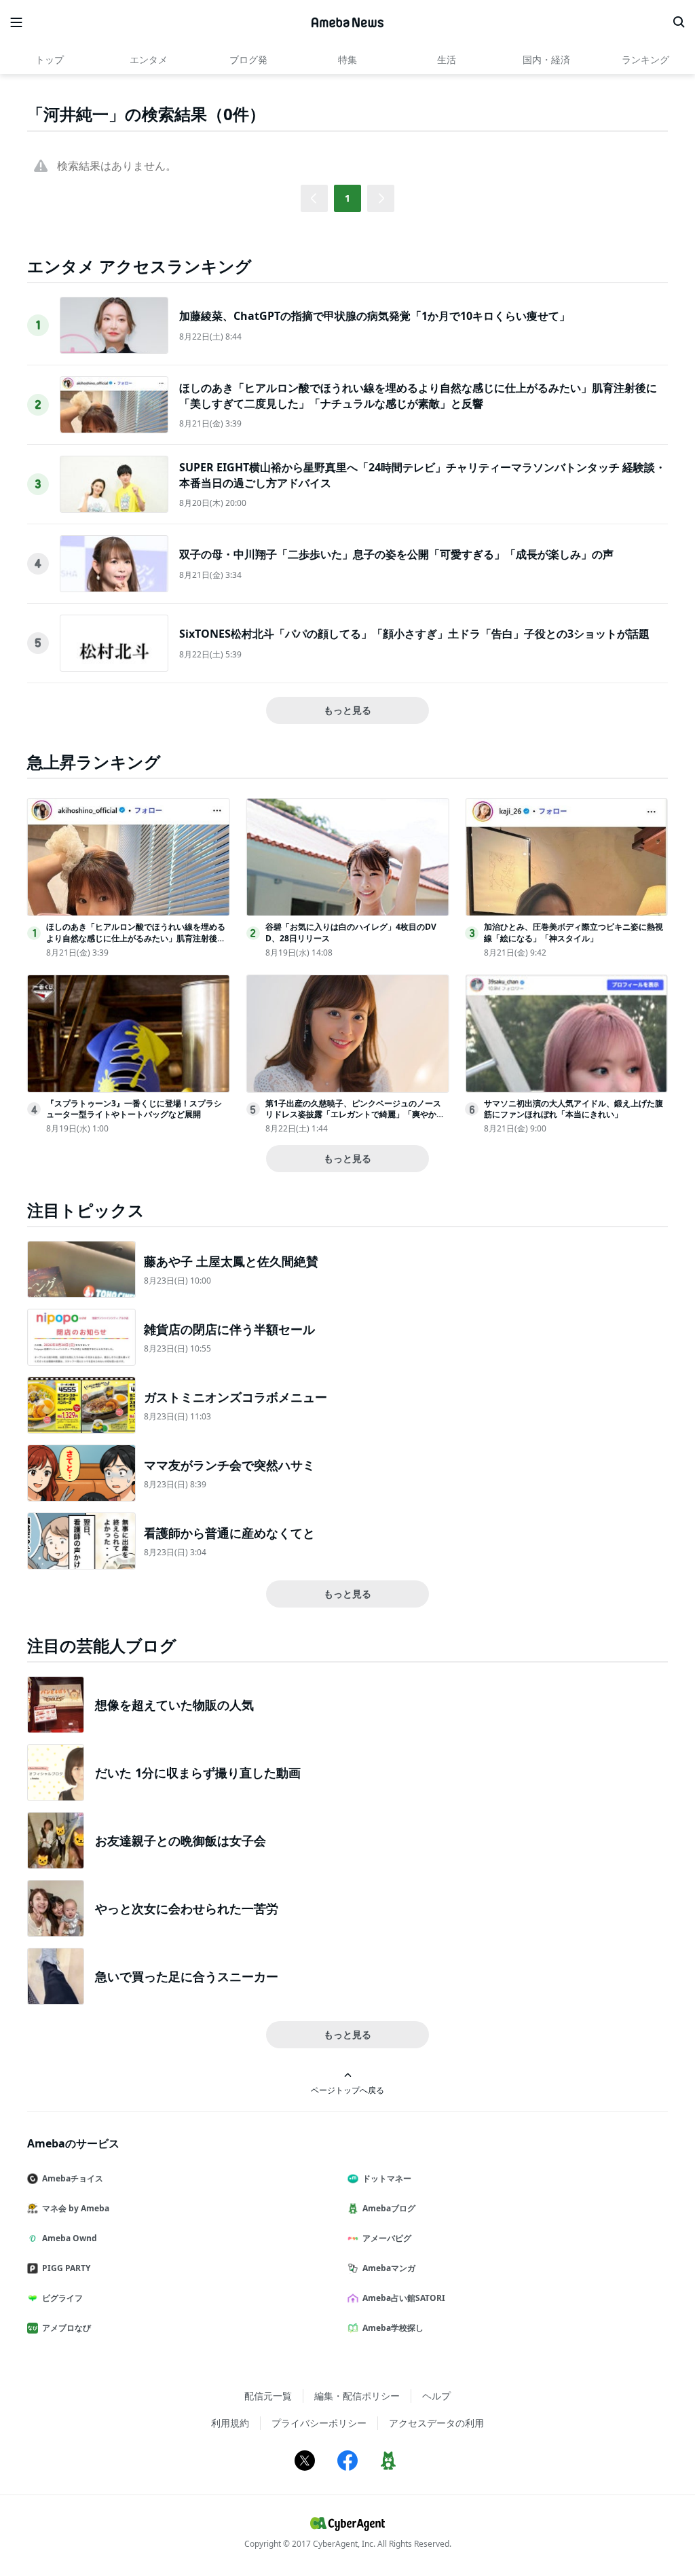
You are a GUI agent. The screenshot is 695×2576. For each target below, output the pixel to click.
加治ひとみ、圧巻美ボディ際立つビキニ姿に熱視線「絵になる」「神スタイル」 (574, 932)
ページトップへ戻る (347, 2090)
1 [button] (347, 198)
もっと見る (347, 710)
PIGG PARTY (66, 2268)
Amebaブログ (389, 2208)
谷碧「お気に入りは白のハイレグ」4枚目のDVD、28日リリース (351, 932)
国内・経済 (546, 59)
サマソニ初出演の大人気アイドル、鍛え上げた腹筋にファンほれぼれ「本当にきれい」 (574, 1109)
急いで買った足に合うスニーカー (187, 1976)
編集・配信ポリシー (357, 2396)
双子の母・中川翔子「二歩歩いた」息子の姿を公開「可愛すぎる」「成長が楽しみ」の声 (396, 554)
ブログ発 (248, 59)
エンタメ (149, 59)
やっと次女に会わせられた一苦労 (187, 1908)
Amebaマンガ (389, 2268)
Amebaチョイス (73, 2178)
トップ (50, 59)
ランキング (645, 59)
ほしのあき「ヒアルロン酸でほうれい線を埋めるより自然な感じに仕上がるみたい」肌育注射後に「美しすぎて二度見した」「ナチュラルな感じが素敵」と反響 (418, 395)
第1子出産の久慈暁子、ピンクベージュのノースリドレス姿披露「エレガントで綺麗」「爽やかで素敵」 (355, 1115)
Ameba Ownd (70, 2238)
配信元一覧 (268, 2396)
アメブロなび (67, 2328)
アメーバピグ (387, 2238)
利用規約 (230, 2423)
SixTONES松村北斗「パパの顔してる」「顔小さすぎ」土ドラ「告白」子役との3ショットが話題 (414, 634)
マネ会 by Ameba (76, 2208)
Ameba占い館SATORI (404, 2298)
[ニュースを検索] (679, 22)
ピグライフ (62, 2298)
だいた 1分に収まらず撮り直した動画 (198, 1773)
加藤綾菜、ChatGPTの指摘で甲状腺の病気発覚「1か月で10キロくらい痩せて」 (375, 316)
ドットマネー (387, 2178)
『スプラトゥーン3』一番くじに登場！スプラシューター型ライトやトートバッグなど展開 (134, 1109)
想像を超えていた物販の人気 (174, 1705)
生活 (447, 59)
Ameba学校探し (393, 2328)
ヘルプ (436, 2396)
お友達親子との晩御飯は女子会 (181, 1840)
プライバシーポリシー (319, 2423)
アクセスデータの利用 (436, 2423)
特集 (347, 59)
